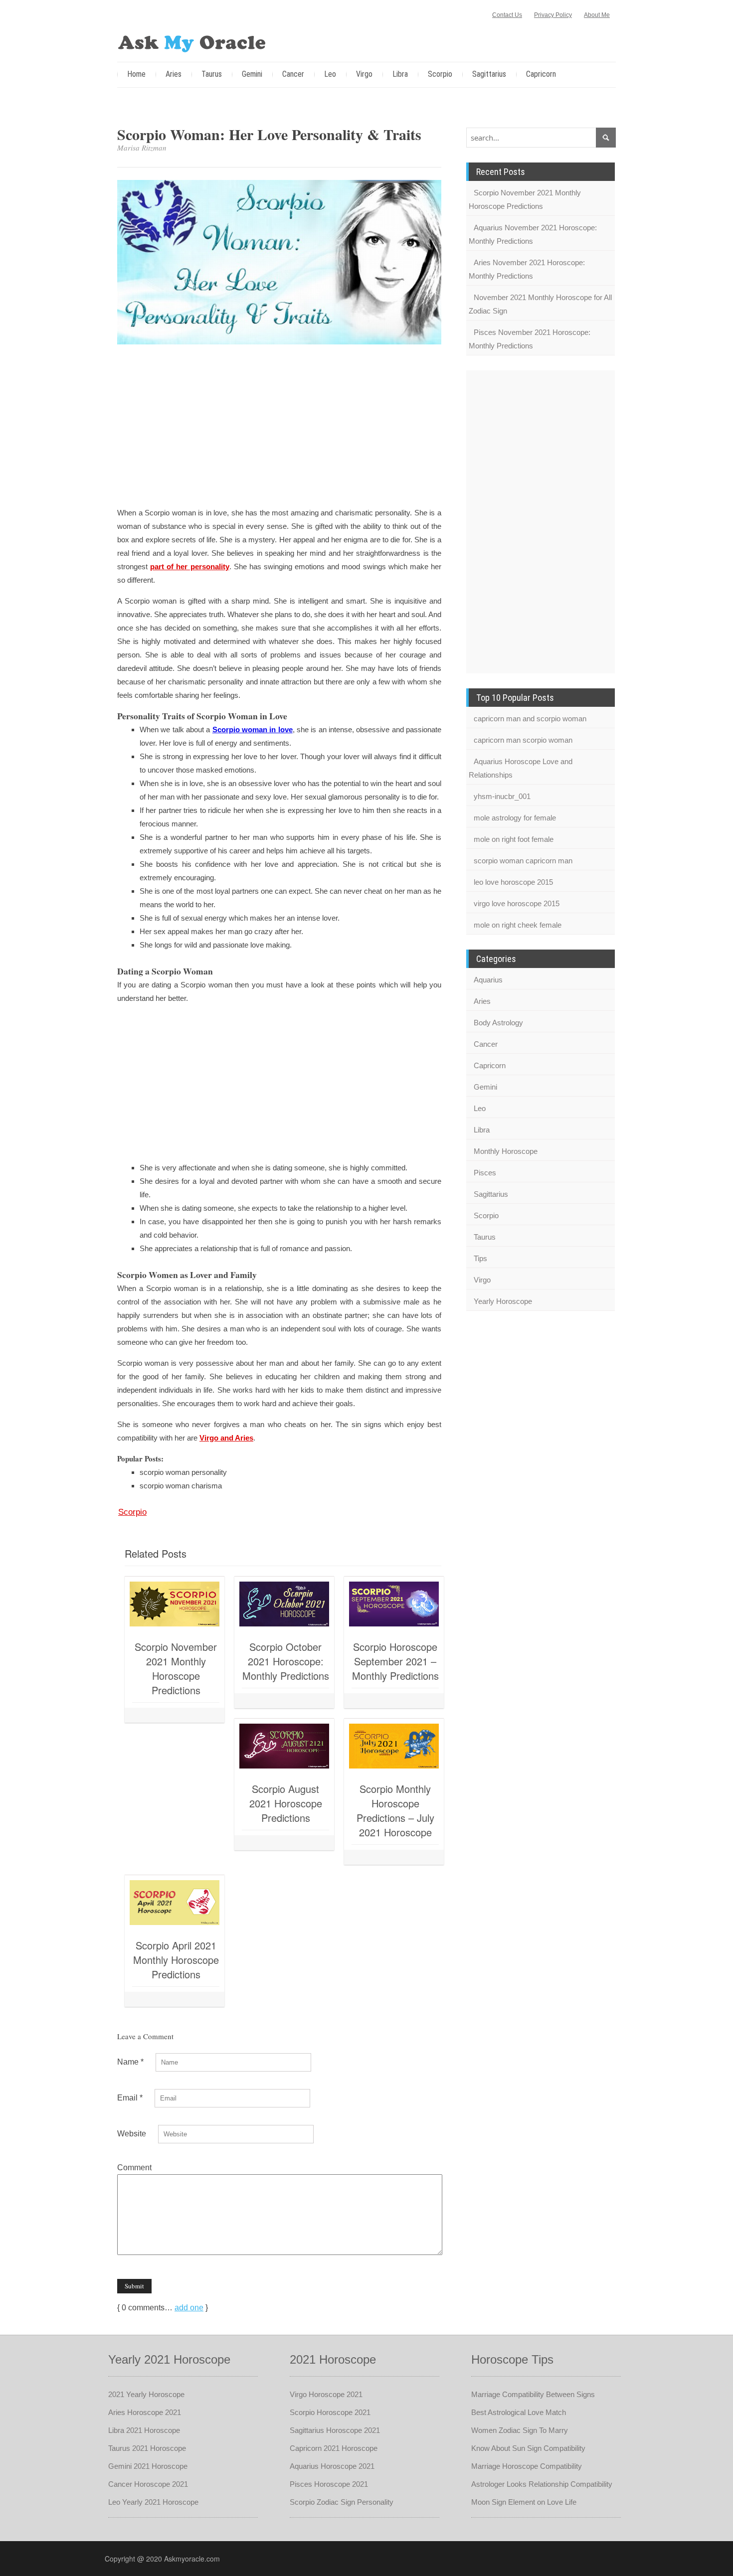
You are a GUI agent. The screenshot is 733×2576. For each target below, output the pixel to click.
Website (132, 2134)
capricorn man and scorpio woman (530, 719)
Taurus (212, 74)
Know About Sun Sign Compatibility (528, 2448)
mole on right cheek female (518, 925)
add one (189, 2308)
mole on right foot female (514, 839)
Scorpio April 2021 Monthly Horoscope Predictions (176, 1960)
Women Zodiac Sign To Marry (520, 2430)
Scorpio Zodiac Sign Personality (342, 2502)
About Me (597, 15)
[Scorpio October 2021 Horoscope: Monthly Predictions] (284, 1604)
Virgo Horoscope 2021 (326, 2394)
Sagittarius (489, 74)
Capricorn (541, 74)
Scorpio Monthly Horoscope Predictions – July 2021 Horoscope (395, 1810)
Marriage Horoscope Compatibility (527, 2466)
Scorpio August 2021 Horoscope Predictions (286, 1803)
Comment (134, 2168)
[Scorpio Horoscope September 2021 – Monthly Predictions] (394, 1604)
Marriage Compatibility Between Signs (533, 2394)
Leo (330, 74)
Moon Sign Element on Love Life (524, 2502)
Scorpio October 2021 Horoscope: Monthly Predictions (286, 1661)
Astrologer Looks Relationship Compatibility (542, 2484)
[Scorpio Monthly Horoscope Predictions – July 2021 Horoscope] (394, 1746)
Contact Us (507, 15)
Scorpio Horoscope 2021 (330, 2412)
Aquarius (488, 980)
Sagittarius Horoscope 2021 (335, 2430)
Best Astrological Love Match (519, 2412)
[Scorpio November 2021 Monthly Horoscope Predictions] (175, 1604)
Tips (480, 1258)
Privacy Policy (553, 15)
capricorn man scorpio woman (523, 740)
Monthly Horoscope (506, 1151)
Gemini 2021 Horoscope (148, 2466)
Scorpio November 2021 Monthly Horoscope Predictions (176, 1668)
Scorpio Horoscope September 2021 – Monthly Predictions (395, 1661)
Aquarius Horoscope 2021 (332, 2466)
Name (130, 2062)
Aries (174, 74)
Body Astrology (498, 1023)
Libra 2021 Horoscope (144, 2430)
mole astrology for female (515, 818)
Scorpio (440, 74)
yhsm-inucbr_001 (502, 796)
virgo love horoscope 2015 (517, 903)
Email (130, 2098)
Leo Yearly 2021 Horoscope (153, 2502)
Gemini (252, 74)
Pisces (485, 1173)
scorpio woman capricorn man (523, 861)
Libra (400, 74)
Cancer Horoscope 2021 (148, 2484)
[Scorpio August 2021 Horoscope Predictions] (284, 1746)
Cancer (293, 74)
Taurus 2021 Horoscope (147, 2448)
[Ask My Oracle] (192, 42)
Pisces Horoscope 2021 (329, 2484)
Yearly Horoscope (503, 1301)
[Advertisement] (279, 427)
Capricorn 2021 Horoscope (334, 2448)
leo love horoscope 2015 (513, 882)
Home (136, 74)
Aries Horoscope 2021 (145, 2412)
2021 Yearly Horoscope (146, 2394)
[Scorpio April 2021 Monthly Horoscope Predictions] (175, 1903)
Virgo (364, 74)
